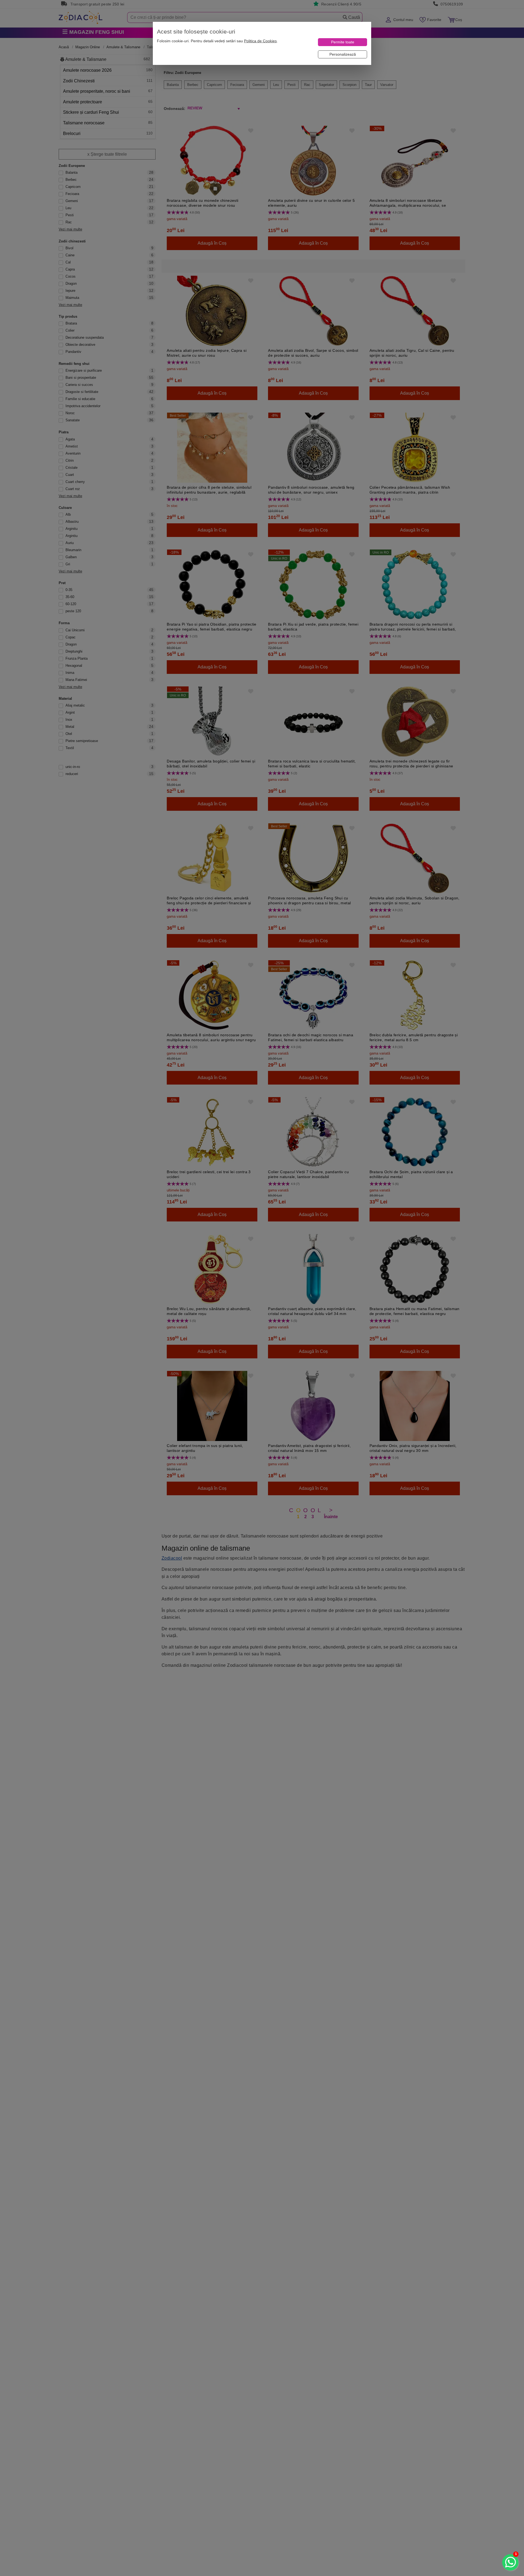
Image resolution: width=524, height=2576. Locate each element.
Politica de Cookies (260, 41)
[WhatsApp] (510, 2562)
